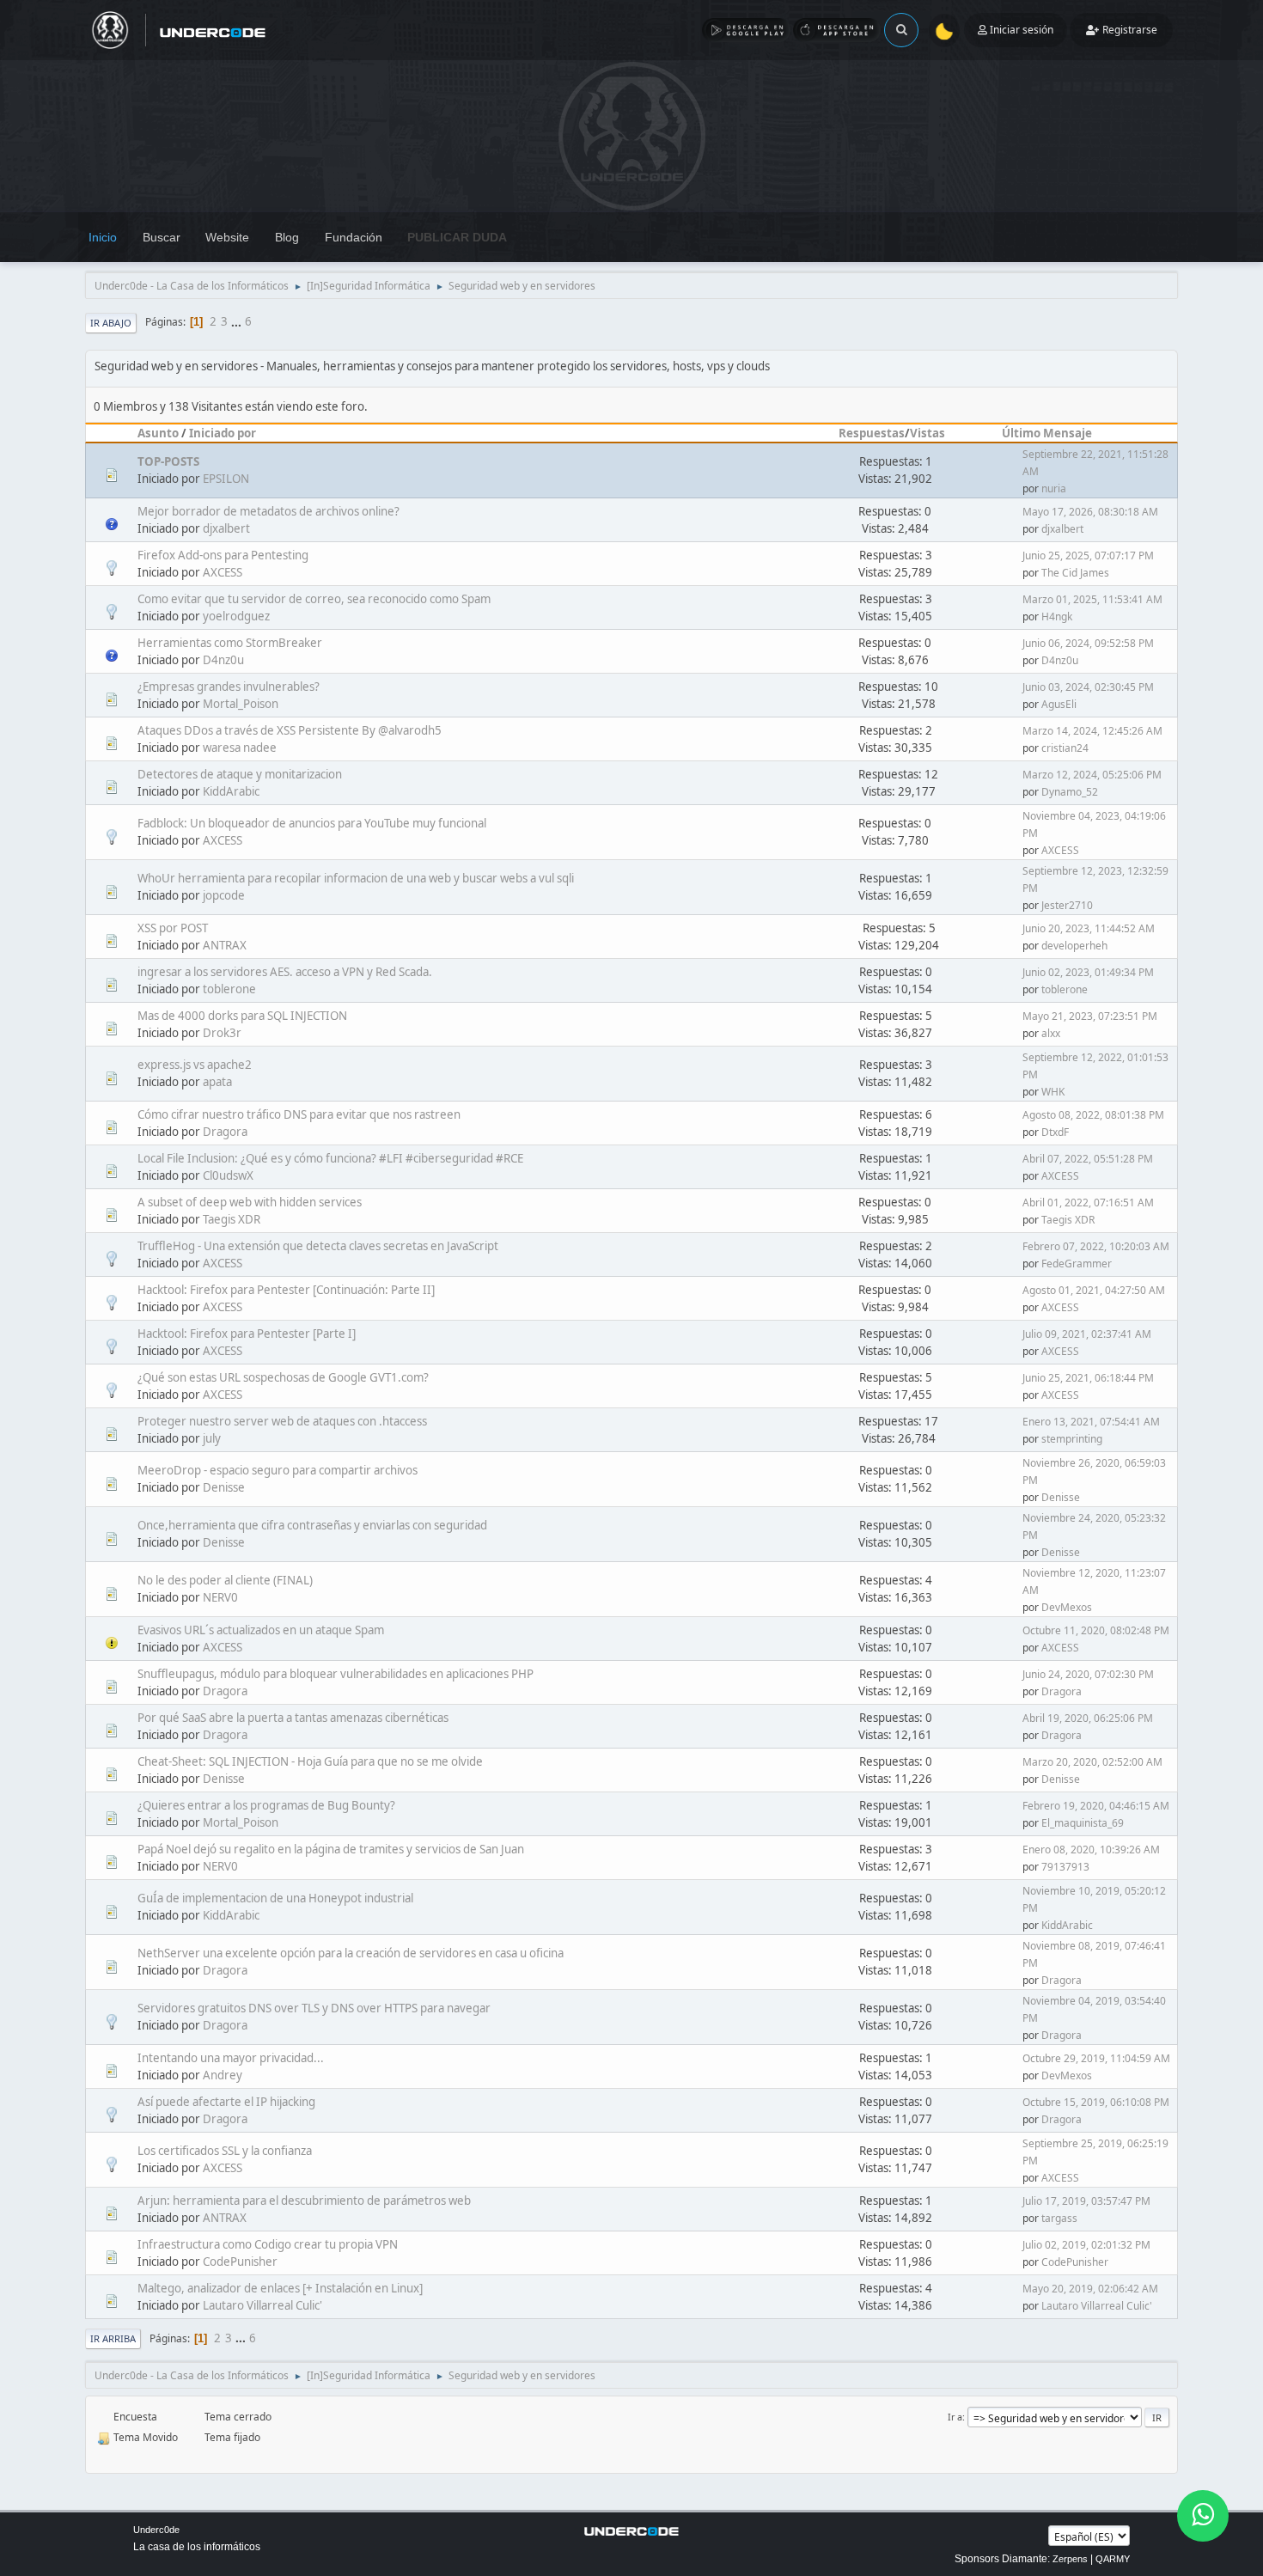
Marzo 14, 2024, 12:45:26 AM (1092, 731)
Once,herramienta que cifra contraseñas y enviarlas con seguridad (312, 1525)
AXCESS (223, 572)
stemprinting (1072, 1439)
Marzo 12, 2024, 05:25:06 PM (1092, 775)
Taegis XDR (232, 1219)
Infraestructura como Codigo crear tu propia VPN (268, 2244)
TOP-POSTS (168, 461)
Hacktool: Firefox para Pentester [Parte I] (247, 1334)
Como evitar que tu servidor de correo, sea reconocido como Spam (314, 599)
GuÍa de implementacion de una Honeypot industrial (275, 1898)
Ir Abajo (111, 323)
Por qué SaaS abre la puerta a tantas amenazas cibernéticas (293, 1718)
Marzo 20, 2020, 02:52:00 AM (1092, 1762)
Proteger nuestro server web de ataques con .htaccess (282, 1421)
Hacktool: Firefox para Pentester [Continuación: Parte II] (286, 1290)
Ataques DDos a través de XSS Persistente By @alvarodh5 (290, 730)
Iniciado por (223, 433)
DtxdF (1055, 1132)
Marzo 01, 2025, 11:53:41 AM (1092, 599)
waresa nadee (240, 748)
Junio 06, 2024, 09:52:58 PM (1088, 643)
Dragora (225, 1132)
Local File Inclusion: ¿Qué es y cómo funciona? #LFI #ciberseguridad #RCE (330, 1158)
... (238, 321)
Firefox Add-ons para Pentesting (223, 555)
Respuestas (872, 433)
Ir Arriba (113, 2338)
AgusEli (1059, 704)
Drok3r (222, 1033)
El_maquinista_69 (1083, 1823)
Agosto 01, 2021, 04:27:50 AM (1094, 1290)
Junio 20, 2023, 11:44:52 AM (1089, 928)
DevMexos (1067, 1607)
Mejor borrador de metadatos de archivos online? (268, 511)
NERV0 (220, 1597)
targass (1059, 2218)
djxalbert (226, 528)
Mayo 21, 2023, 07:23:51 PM (1090, 1016)
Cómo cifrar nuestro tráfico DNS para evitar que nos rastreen (299, 1114)
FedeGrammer (1077, 1264)
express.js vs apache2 (195, 1065)
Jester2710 (1067, 905)
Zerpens (1070, 2559)
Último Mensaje (1047, 433)
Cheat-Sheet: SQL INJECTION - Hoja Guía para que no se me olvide (310, 1761)
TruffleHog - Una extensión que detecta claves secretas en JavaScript (318, 1246)
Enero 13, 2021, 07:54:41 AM (1091, 1422)
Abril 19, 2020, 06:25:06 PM (1088, 1718)
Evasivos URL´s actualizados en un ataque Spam (261, 1630)
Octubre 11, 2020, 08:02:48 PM (1096, 1630)
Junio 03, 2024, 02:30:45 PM (1088, 687)
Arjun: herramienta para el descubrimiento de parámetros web (304, 2201)
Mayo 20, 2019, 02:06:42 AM (1090, 2289)
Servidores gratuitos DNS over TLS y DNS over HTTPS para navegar (314, 2008)
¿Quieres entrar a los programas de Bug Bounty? (266, 1805)
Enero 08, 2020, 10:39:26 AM (1091, 1850)
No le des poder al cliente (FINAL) (225, 1580)
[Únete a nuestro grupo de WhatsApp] (1203, 2516)
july (212, 1438)
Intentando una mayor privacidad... (231, 2058)
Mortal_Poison (241, 704)
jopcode (224, 895)
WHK (1053, 1092)
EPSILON (226, 479)
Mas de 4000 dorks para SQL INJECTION (242, 1016)
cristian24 (1065, 748)
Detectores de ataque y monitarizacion (240, 774)
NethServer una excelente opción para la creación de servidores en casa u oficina (351, 1953)
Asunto (158, 433)
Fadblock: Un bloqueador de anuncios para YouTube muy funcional (312, 823)
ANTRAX (225, 945)
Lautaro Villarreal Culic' (262, 2305)
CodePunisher (240, 2262)
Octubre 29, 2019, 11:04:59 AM (1096, 2058)
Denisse (224, 1487)
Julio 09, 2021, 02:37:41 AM (1087, 1334)
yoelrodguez (236, 616)
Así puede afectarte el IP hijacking (226, 2102)
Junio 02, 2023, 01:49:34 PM (1088, 972)
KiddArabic (231, 791)
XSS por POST (173, 928)
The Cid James (1075, 573)
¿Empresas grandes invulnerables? (229, 687)
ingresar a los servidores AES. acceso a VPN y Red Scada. (285, 972)
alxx (1051, 1033)
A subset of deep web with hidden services (250, 1202)
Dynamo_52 (1070, 792)
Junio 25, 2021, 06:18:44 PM (1088, 1378)
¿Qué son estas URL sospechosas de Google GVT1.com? (283, 1377)
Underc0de (156, 2530)
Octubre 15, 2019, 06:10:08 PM (1096, 2102)
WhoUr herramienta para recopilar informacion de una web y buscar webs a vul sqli (356, 878)
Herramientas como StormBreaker (230, 643)
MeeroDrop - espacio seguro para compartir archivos (278, 1470)
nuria (1054, 488)
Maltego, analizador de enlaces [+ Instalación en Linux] (280, 2288)
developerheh (1074, 946)
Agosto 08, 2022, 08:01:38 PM (1093, 1115)
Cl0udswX (228, 1175)
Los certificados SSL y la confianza (225, 2151)
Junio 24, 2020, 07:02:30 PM (1088, 1674)
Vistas (927, 433)
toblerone (229, 989)
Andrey (223, 2075)
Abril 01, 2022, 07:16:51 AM (1088, 1203)
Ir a (955, 2417)
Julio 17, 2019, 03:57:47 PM (1086, 2201)
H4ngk (1057, 617)
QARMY (1113, 2559)
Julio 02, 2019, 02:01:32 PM (1086, 2245)
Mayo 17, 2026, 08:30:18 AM (1090, 512)
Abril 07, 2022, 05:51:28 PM (1088, 1159)
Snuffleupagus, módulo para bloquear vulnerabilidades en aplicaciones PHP (336, 1674)
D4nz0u (223, 660)
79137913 (1065, 1867)
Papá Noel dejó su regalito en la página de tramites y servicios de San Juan (331, 1849)
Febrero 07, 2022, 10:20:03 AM (1096, 1246)
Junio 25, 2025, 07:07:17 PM (1088, 555)
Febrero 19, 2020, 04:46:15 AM (1096, 1806)
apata (217, 1082)
